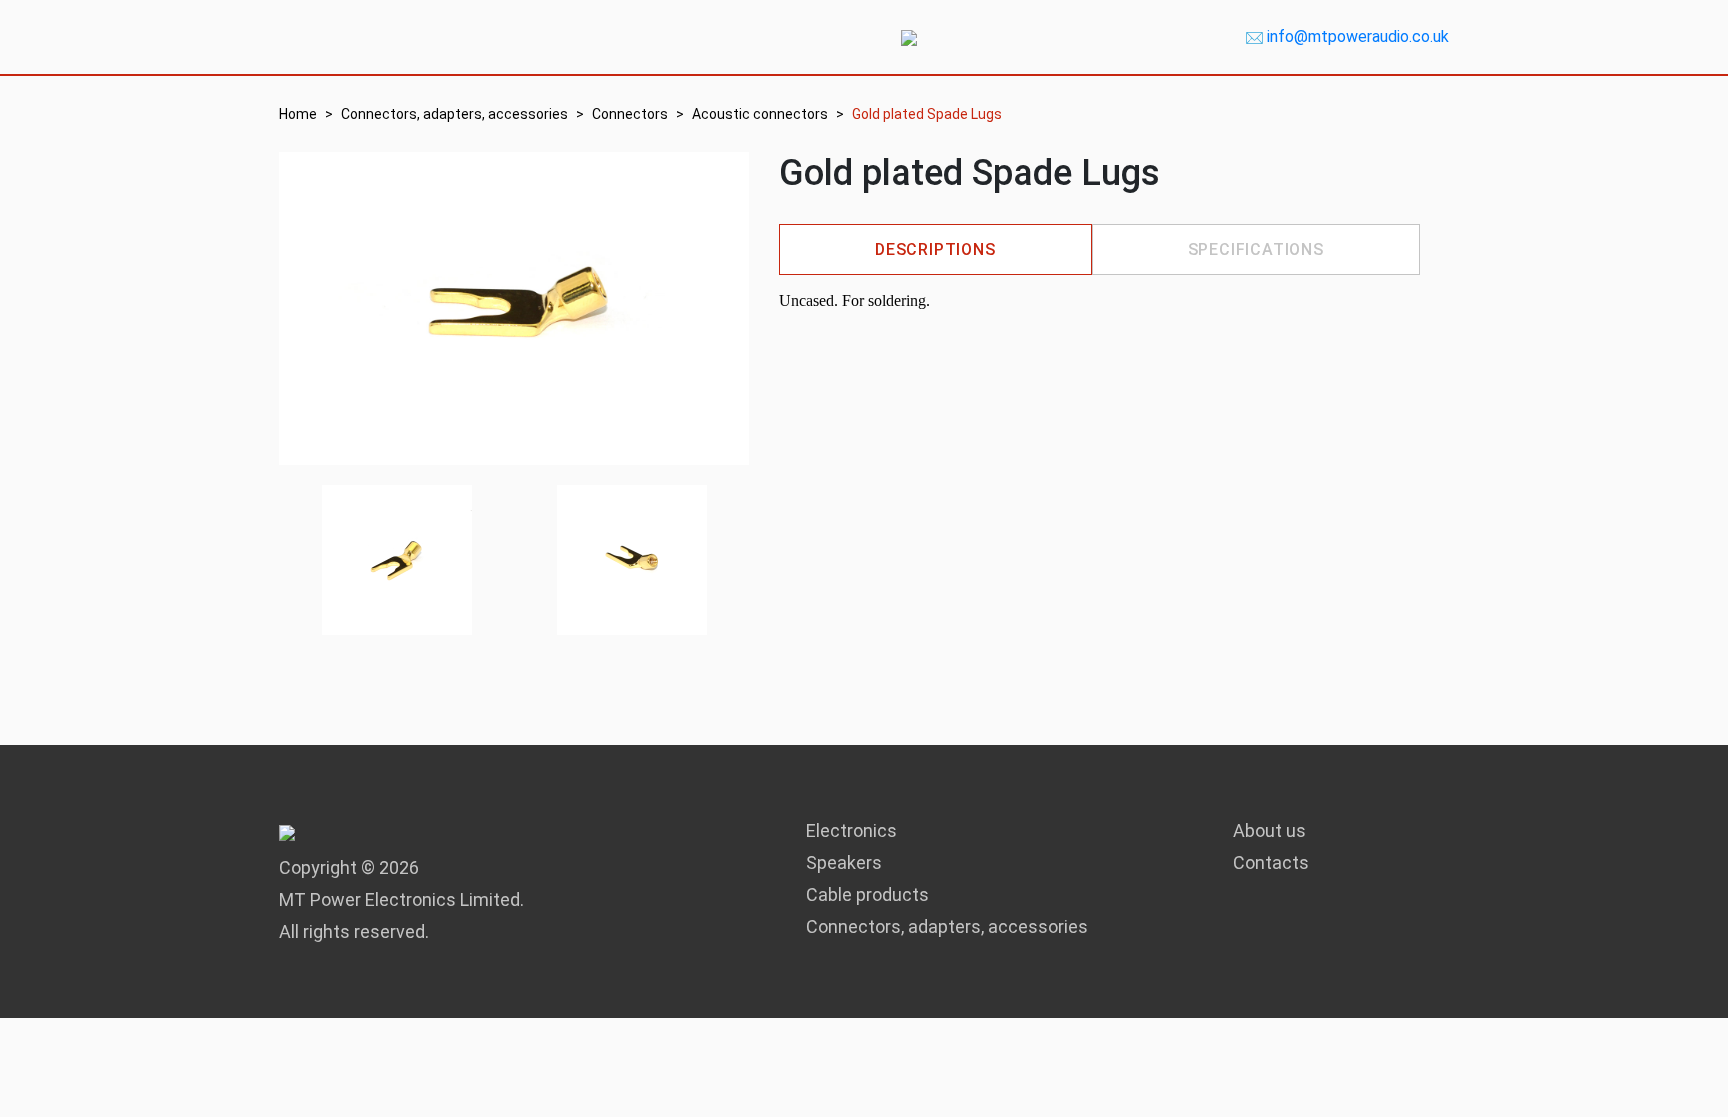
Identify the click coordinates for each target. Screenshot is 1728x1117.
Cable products (867, 894)
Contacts (1271, 862)
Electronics (851, 830)
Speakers (844, 862)
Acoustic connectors (760, 114)
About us (1269, 830)
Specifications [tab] (1256, 249)
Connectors (630, 114)
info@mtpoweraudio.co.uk (1358, 36)
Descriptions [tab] (935, 249)
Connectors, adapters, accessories (454, 114)
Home (298, 114)
